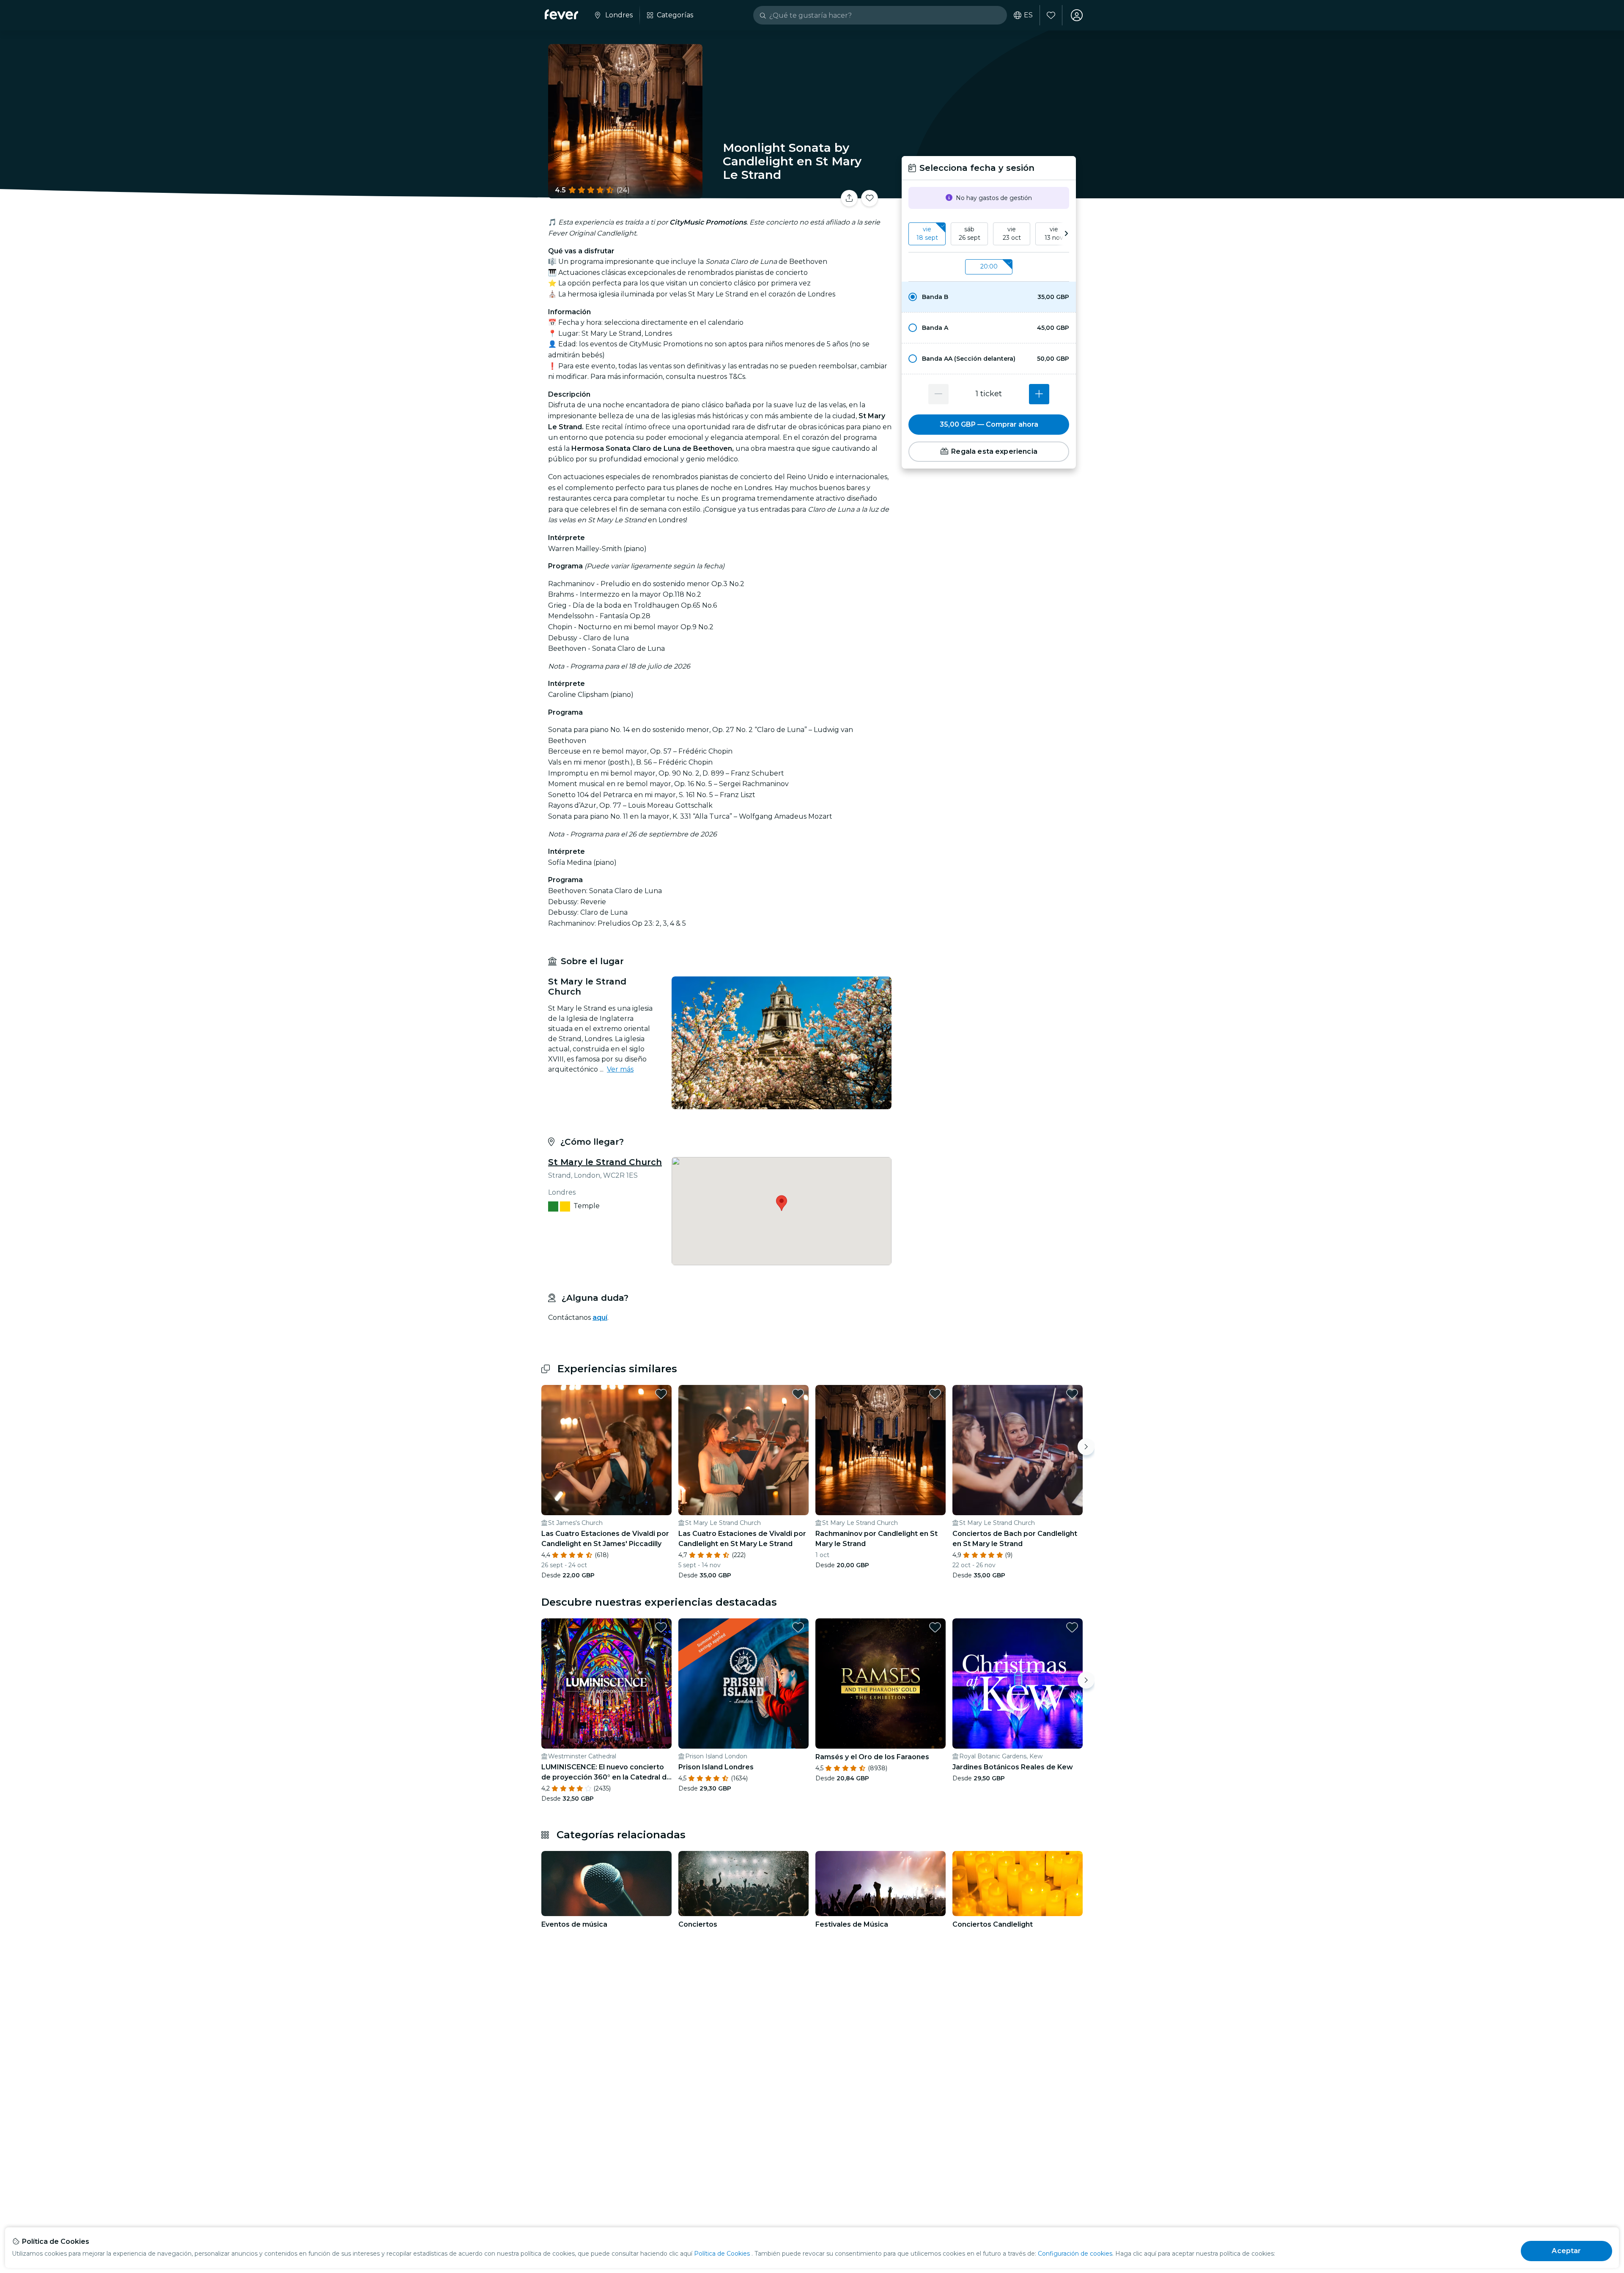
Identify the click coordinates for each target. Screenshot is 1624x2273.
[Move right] (1086, 1447)
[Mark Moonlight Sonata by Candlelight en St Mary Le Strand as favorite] (870, 198)
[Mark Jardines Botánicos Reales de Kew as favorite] (1072, 1627)
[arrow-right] (1066, 234)
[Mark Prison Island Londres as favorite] (798, 1627)
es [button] (1028, 15)
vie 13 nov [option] (1054, 233)
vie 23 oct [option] (1012, 233)
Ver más (620, 1069)
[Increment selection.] (1039, 394)
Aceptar (1566, 2251)
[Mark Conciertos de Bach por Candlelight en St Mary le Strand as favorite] (1072, 1394)
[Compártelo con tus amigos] (849, 198)
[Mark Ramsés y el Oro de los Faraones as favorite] (935, 1627)
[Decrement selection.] (938, 394)
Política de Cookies (722, 2254)
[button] (989, 297)
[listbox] (989, 234)
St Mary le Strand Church (605, 1162)
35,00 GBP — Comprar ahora (989, 424)
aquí (600, 1317)
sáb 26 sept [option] (970, 233)
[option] (989, 297)
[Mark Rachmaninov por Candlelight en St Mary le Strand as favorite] (935, 1394)
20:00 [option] (989, 266)
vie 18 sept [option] (927, 233)
